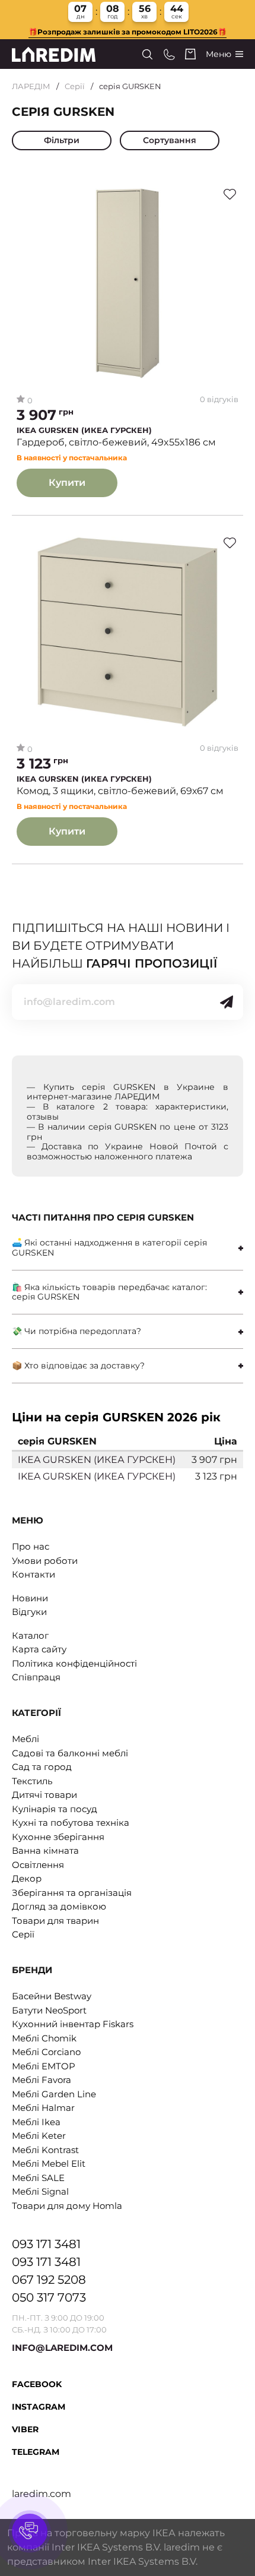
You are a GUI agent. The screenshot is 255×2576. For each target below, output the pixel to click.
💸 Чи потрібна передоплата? (76, 1331)
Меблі (26, 1739)
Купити (67, 483)
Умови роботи (45, 1561)
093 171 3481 (46, 2244)
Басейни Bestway (52, 1996)
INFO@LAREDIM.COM (62, 2348)
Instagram (39, 2407)
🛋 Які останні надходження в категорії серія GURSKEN (109, 1248)
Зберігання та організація (72, 1893)
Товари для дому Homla (67, 2206)
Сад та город (42, 1767)
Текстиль (32, 1781)
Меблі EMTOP (44, 2066)
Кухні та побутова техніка (71, 1823)
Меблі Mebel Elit (49, 2163)
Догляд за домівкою (59, 1906)
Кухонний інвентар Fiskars (73, 2024)
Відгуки (29, 1612)
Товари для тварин (55, 1921)
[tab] (128, 1248)
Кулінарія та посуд (55, 1809)
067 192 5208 (49, 2280)
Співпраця (36, 1677)
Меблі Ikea (36, 2122)
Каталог (30, 1635)
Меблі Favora (42, 2080)
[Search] (147, 54)
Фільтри (62, 140)
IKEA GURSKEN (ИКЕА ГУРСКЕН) (84, 430)
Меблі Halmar (43, 2108)
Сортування (170, 140)
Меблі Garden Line (54, 2094)
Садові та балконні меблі (70, 1753)
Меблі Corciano (46, 2052)
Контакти (34, 1574)
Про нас (31, 1546)
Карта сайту (39, 1649)
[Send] (227, 1002)
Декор (27, 1878)
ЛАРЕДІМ (31, 86)
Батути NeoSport (49, 2010)
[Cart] (190, 54)
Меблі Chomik (44, 2038)
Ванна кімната (45, 1850)
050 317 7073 (49, 2297)
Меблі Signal (40, 2191)
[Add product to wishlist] (230, 194)
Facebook (37, 2384)
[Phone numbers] (169, 54)
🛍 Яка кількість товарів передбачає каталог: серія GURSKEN (109, 1292)
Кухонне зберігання (58, 1837)
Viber (25, 2429)
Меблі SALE (38, 2178)
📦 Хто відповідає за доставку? (78, 1366)
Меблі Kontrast (45, 2150)
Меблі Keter (39, 2136)
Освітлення (38, 1865)
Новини (30, 1598)
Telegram (36, 2452)
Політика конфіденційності (74, 1663)
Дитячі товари (44, 1795)
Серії (75, 86)
